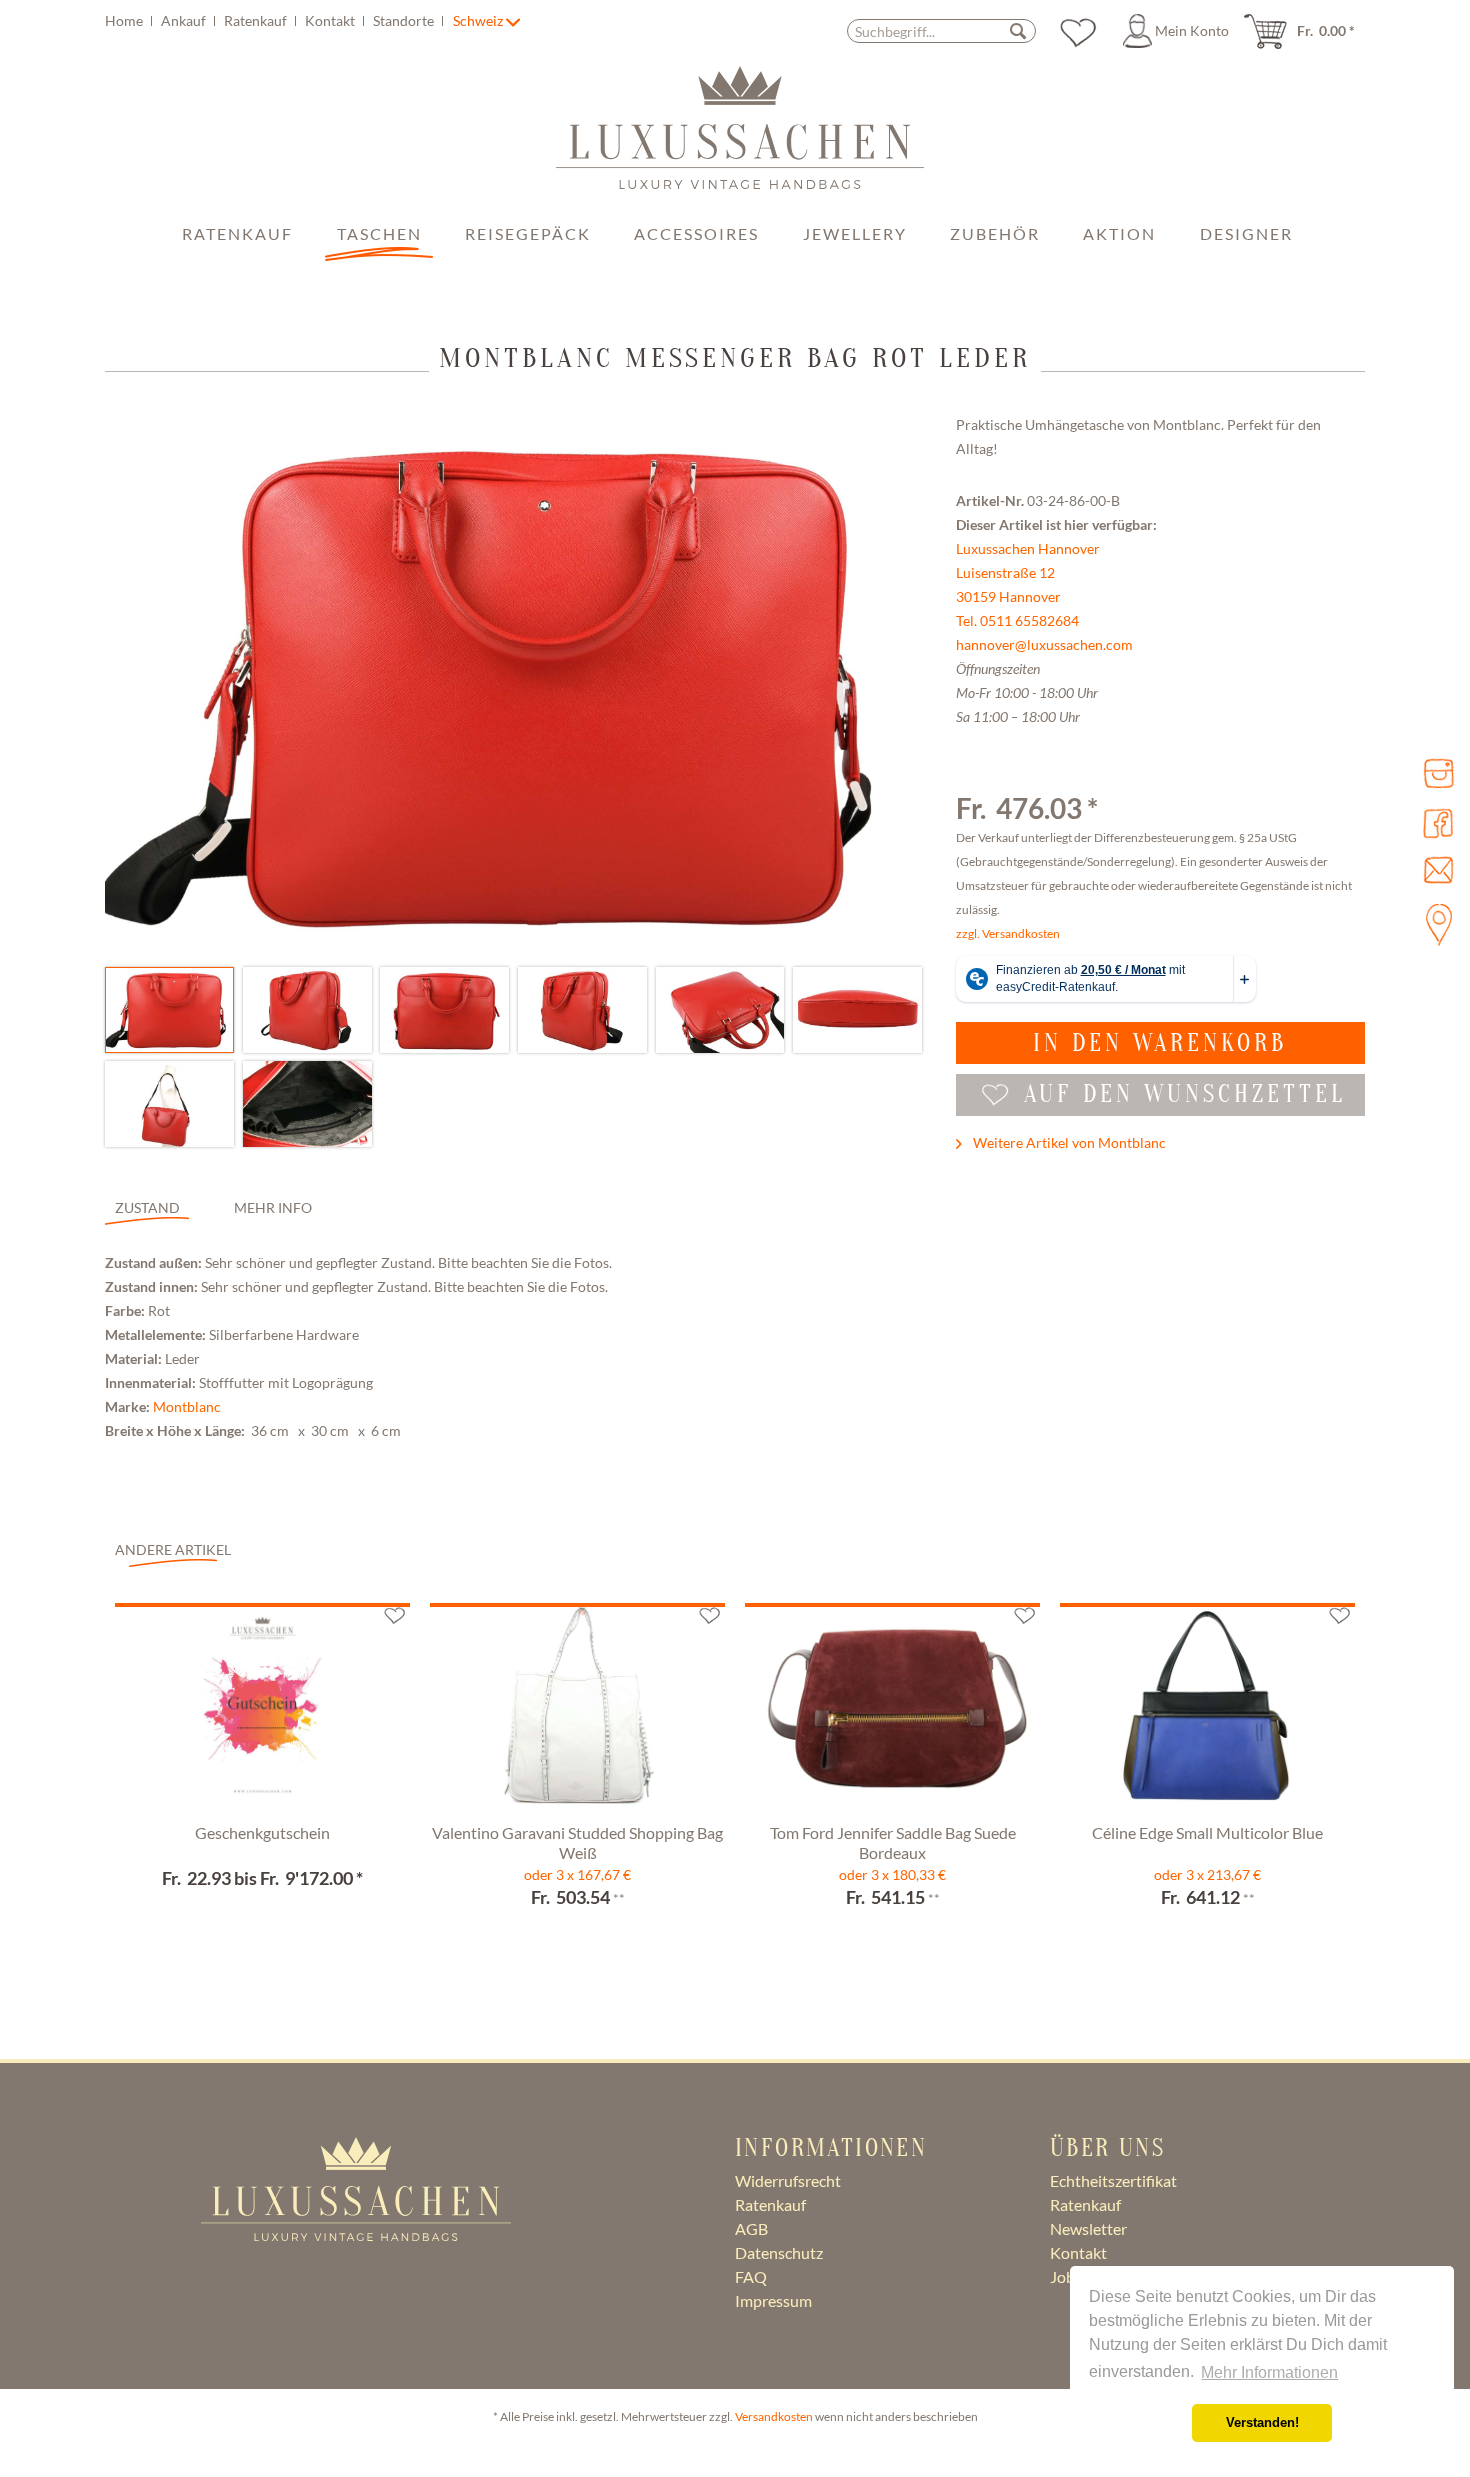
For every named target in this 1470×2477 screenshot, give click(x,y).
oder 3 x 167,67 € (577, 1874)
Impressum (773, 2300)
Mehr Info (273, 1207)
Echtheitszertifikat (1113, 2180)
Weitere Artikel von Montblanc (1068, 1142)
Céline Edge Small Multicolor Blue (1207, 1832)
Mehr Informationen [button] (1269, 2372)
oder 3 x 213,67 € (1207, 1874)
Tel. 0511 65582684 (1017, 620)
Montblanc (187, 1406)
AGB (751, 2228)
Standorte (405, 20)
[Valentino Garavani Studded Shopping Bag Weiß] (577, 1710)
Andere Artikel (173, 1549)
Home (125, 20)
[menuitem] (277, 20)
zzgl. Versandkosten (1008, 933)
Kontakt (331, 20)
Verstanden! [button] (1262, 2423)
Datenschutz (779, 2252)
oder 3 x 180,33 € (892, 1874)
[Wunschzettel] (1078, 31)
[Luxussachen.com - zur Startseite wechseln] (740, 138)
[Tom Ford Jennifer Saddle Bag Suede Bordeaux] (892, 1710)
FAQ (751, 2276)
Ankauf (185, 20)
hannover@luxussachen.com (1044, 644)
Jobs (1066, 2276)
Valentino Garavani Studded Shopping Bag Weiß (577, 1842)
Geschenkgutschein (262, 1832)
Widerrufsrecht (788, 2180)
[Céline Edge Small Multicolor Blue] (1207, 1710)
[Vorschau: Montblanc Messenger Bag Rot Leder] (169, 1010)
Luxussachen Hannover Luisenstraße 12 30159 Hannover (1028, 572)
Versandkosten (774, 2416)
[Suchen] (1018, 30)
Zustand (147, 1207)
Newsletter (1088, 2228)
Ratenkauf (257, 20)
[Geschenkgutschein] (262, 1710)
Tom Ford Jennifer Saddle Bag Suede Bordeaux (893, 1842)
